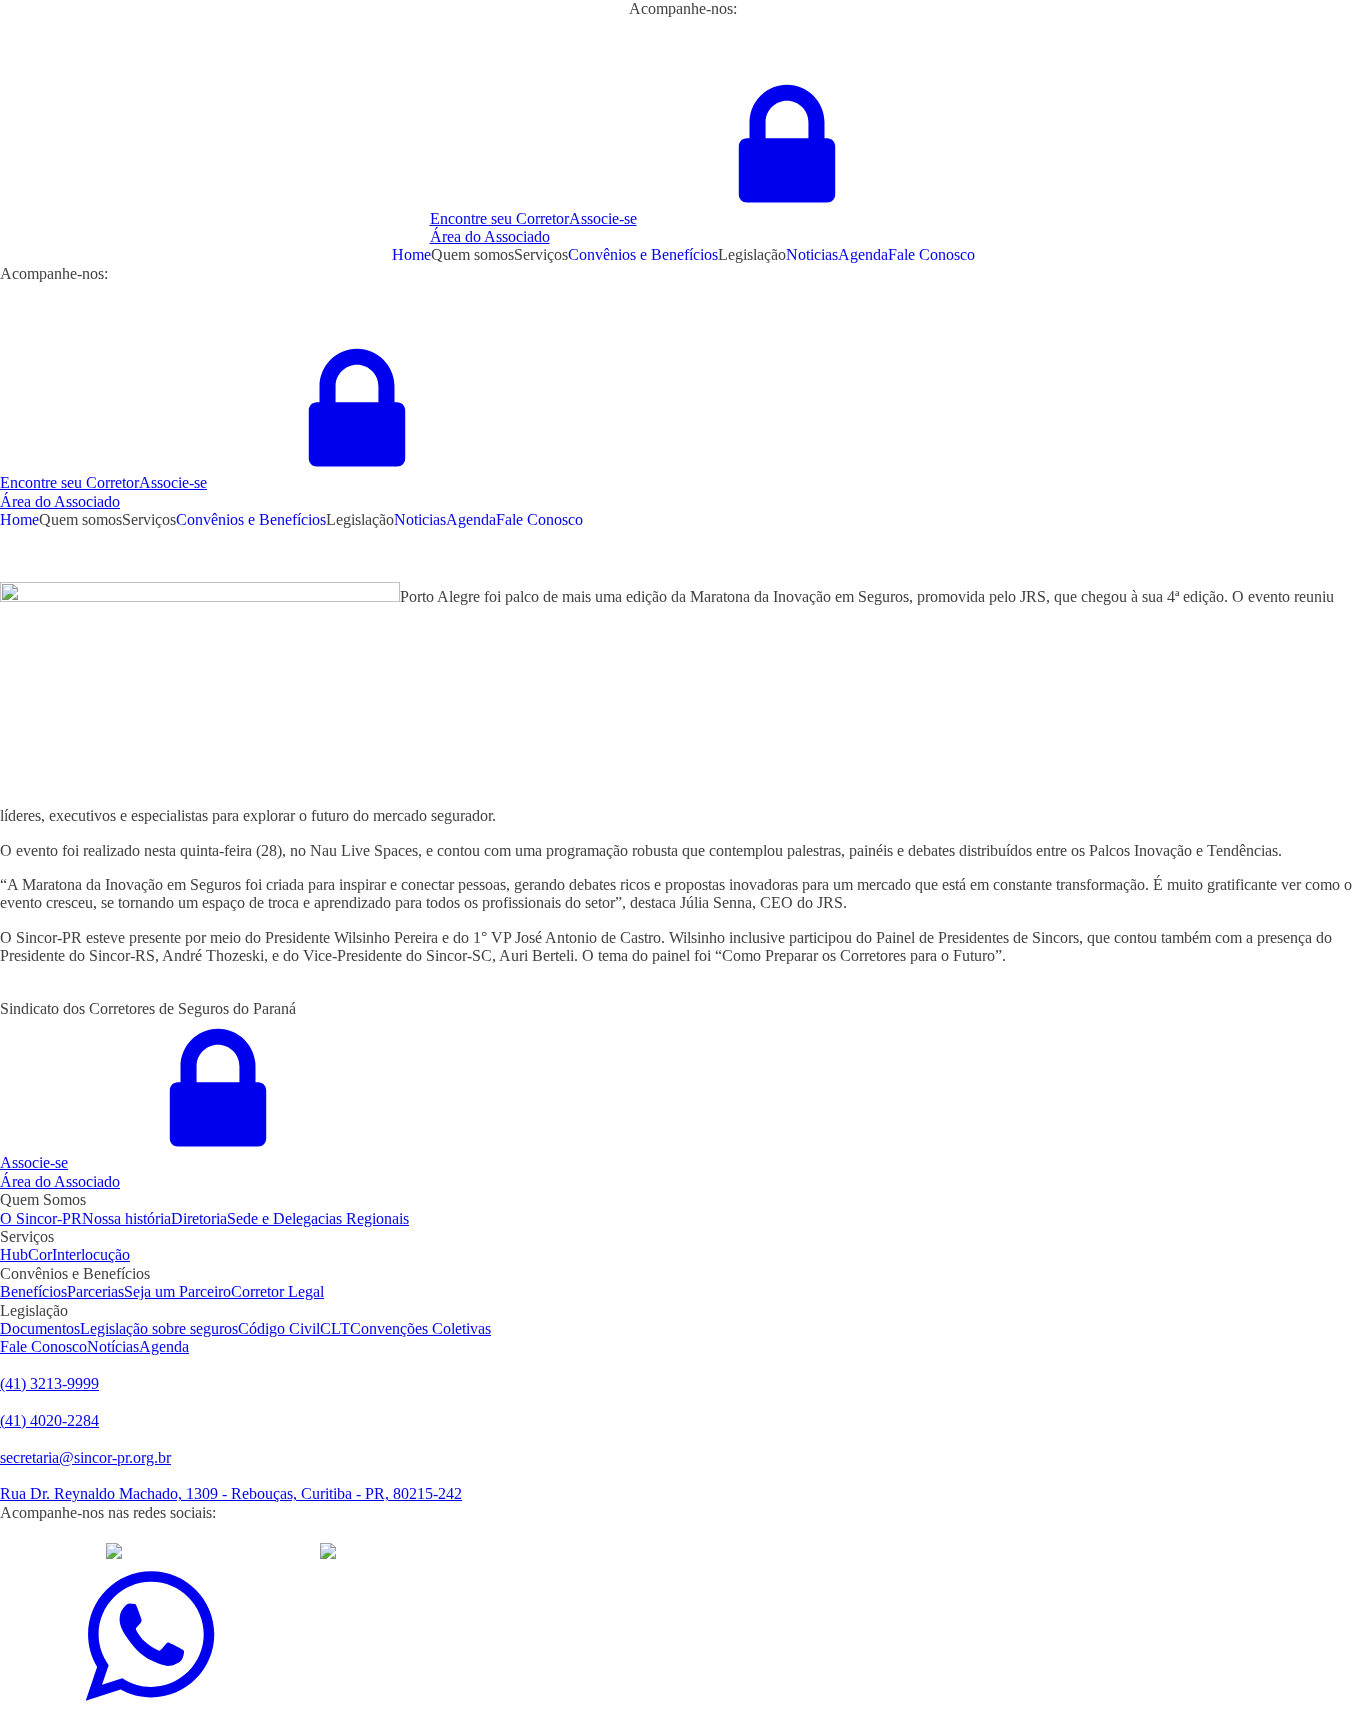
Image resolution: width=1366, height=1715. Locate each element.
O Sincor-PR (41, 1218)
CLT (335, 1328)
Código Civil (279, 1328)
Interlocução (91, 1254)
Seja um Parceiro (177, 1291)
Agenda (863, 254)
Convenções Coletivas (420, 1328)
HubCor (26, 1254)
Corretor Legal (277, 1291)
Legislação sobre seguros (159, 1328)
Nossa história (126, 1218)
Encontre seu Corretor (499, 218)
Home (411, 254)
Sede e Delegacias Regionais (318, 1218)
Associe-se (603, 218)
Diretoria (199, 1218)
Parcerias (95, 1291)
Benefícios (33, 1291)
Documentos (40, 1328)
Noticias (812, 254)
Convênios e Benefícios (643, 254)
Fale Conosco (931, 254)
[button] (683, 228)
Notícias (113, 1346)
